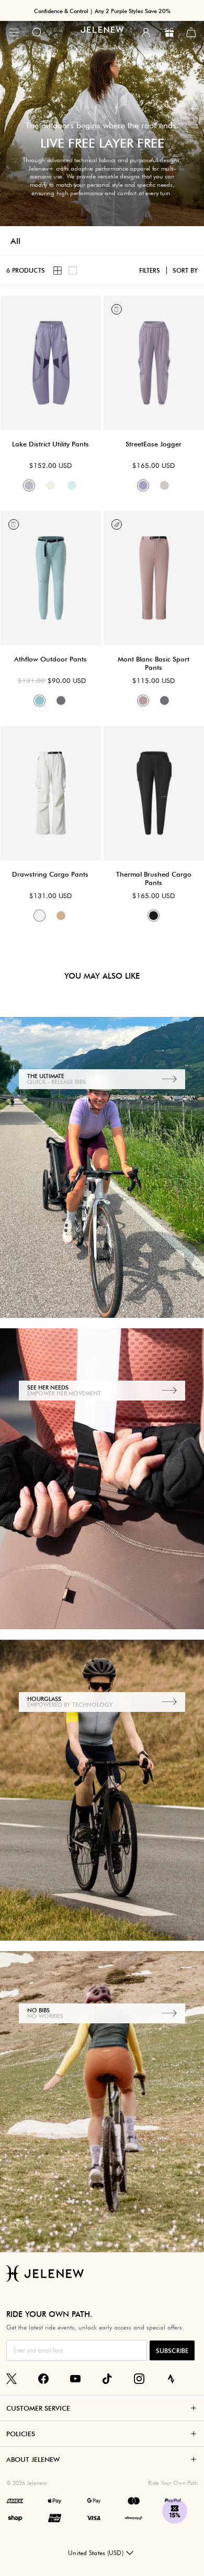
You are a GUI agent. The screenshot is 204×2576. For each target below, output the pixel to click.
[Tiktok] (107, 2379)
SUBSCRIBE (172, 2351)
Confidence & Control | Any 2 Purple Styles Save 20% (102, 11)
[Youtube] (75, 2379)
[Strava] (171, 2379)
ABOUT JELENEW (33, 2459)
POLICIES (21, 2434)
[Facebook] (43, 2379)
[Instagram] (139, 2379)
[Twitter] (12, 2379)
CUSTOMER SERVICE (38, 2408)
